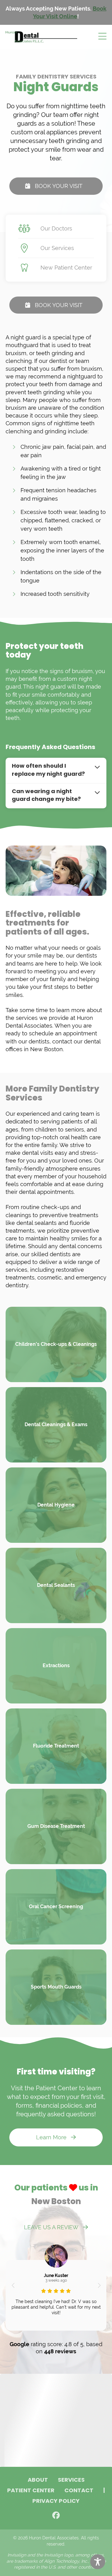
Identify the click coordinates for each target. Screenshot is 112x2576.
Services (71, 2480)
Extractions (56, 1665)
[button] (13, 2285)
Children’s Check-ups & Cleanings (56, 1344)
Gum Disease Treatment (56, 1826)
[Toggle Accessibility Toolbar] (98, 2562)
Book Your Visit (59, 186)
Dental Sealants (56, 1585)
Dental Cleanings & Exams (56, 1424)
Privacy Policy (56, 2502)
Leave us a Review (51, 2227)
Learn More (51, 2137)
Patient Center (31, 2491)
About (38, 2480)
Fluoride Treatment (56, 1746)
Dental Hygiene (56, 1505)
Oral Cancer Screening (56, 1906)
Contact (79, 2491)
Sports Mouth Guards (56, 1987)
